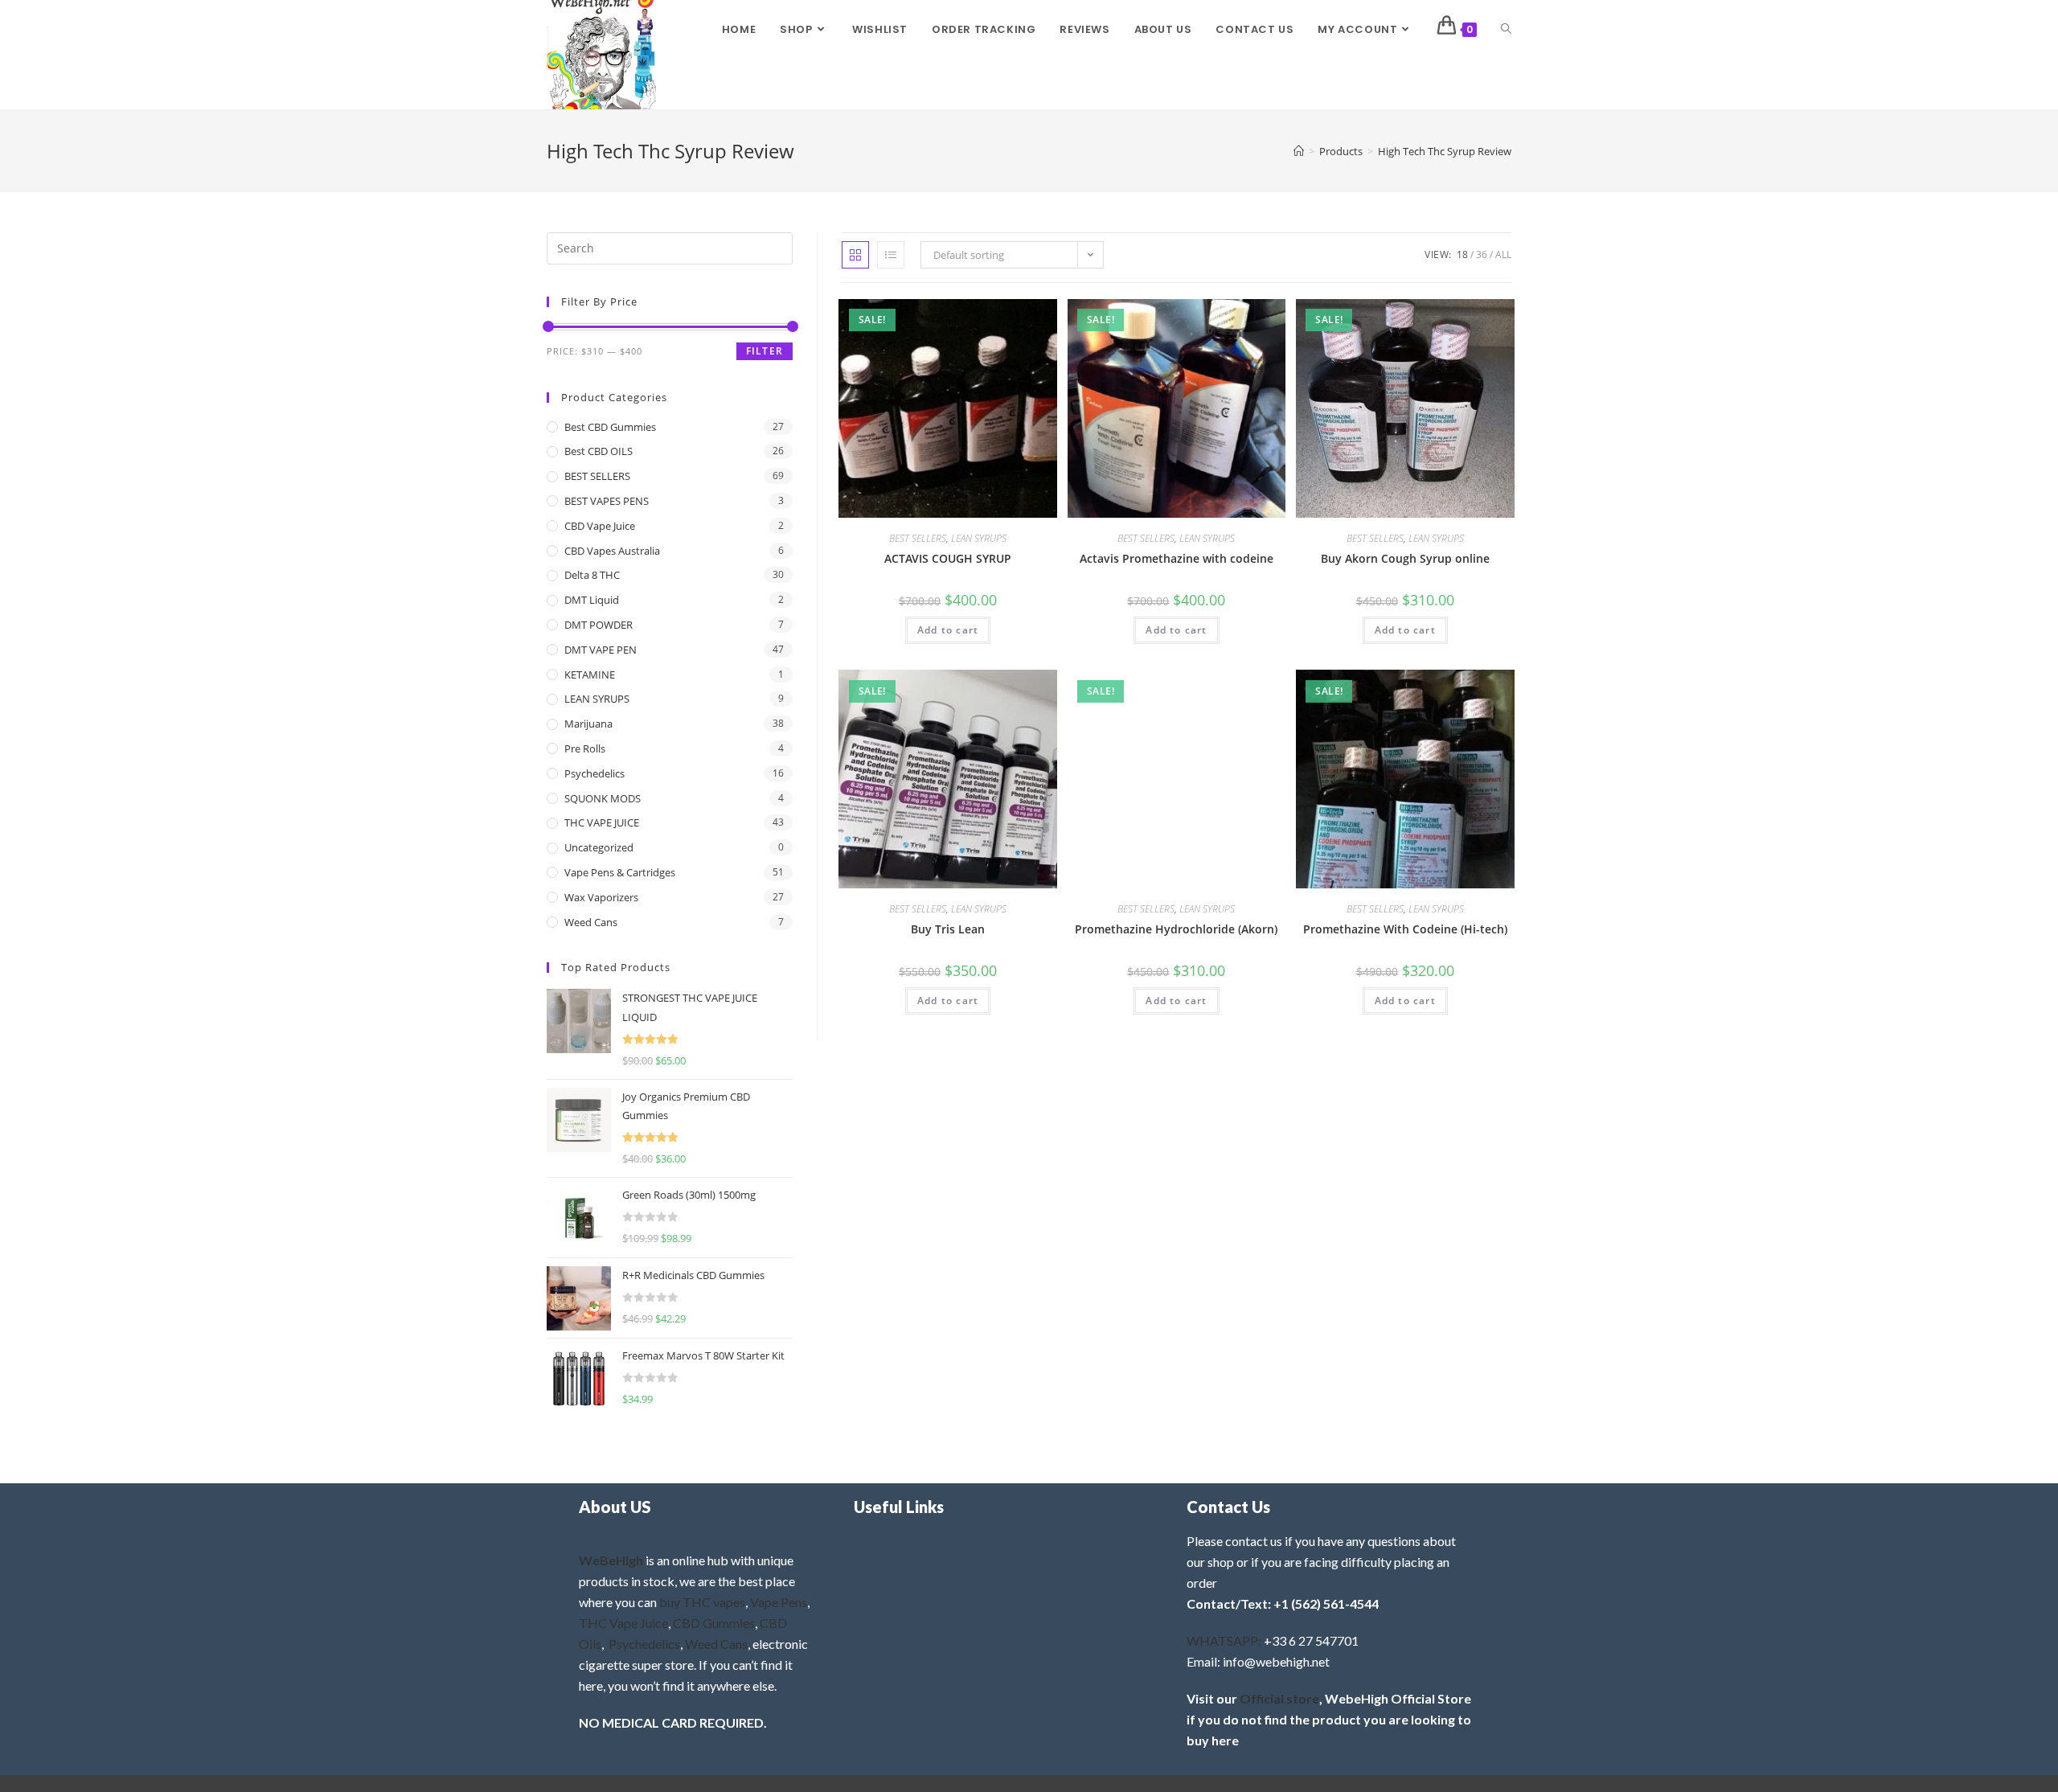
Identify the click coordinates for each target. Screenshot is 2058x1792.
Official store (1279, 1698)
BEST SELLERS (918, 538)
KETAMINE (590, 675)
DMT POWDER (599, 625)
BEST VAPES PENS (607, 501)
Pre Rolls (585, 748)
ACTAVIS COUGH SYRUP (948, 558)
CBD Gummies (714, 1623)
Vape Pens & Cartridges (620, 872)
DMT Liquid (592, 600)
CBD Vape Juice (600, 526)
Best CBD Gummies (610, 427)
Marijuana (588, 724)
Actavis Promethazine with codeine (1177, 558)
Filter (765, 351)
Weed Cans (591, 922)
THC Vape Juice (623, 1623)
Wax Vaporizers (601, 897)
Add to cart (948, 630)
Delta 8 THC (592, 575)
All (1503, 254)
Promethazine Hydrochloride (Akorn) (1176, 929)
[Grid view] (855, 255)
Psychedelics (594, 773)
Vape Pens (779, 1602)
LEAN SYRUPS (979, 538)
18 (1462, 254)
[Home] (1299, 151)
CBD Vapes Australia (612, 551)
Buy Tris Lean (948, 929)
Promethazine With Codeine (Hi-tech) (1405, 929)
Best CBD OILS (599, 451)
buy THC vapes (702, 1602)
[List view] (891, 255)
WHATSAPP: (1224, 1640)
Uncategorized (599, 847)
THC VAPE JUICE (602, 822)
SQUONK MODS (603, 798)
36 (1482, 254)
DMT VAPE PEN (601, 650)
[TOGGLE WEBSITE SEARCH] (1506, 30)
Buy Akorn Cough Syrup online (1405, 558)
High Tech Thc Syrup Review (1445, 151)
